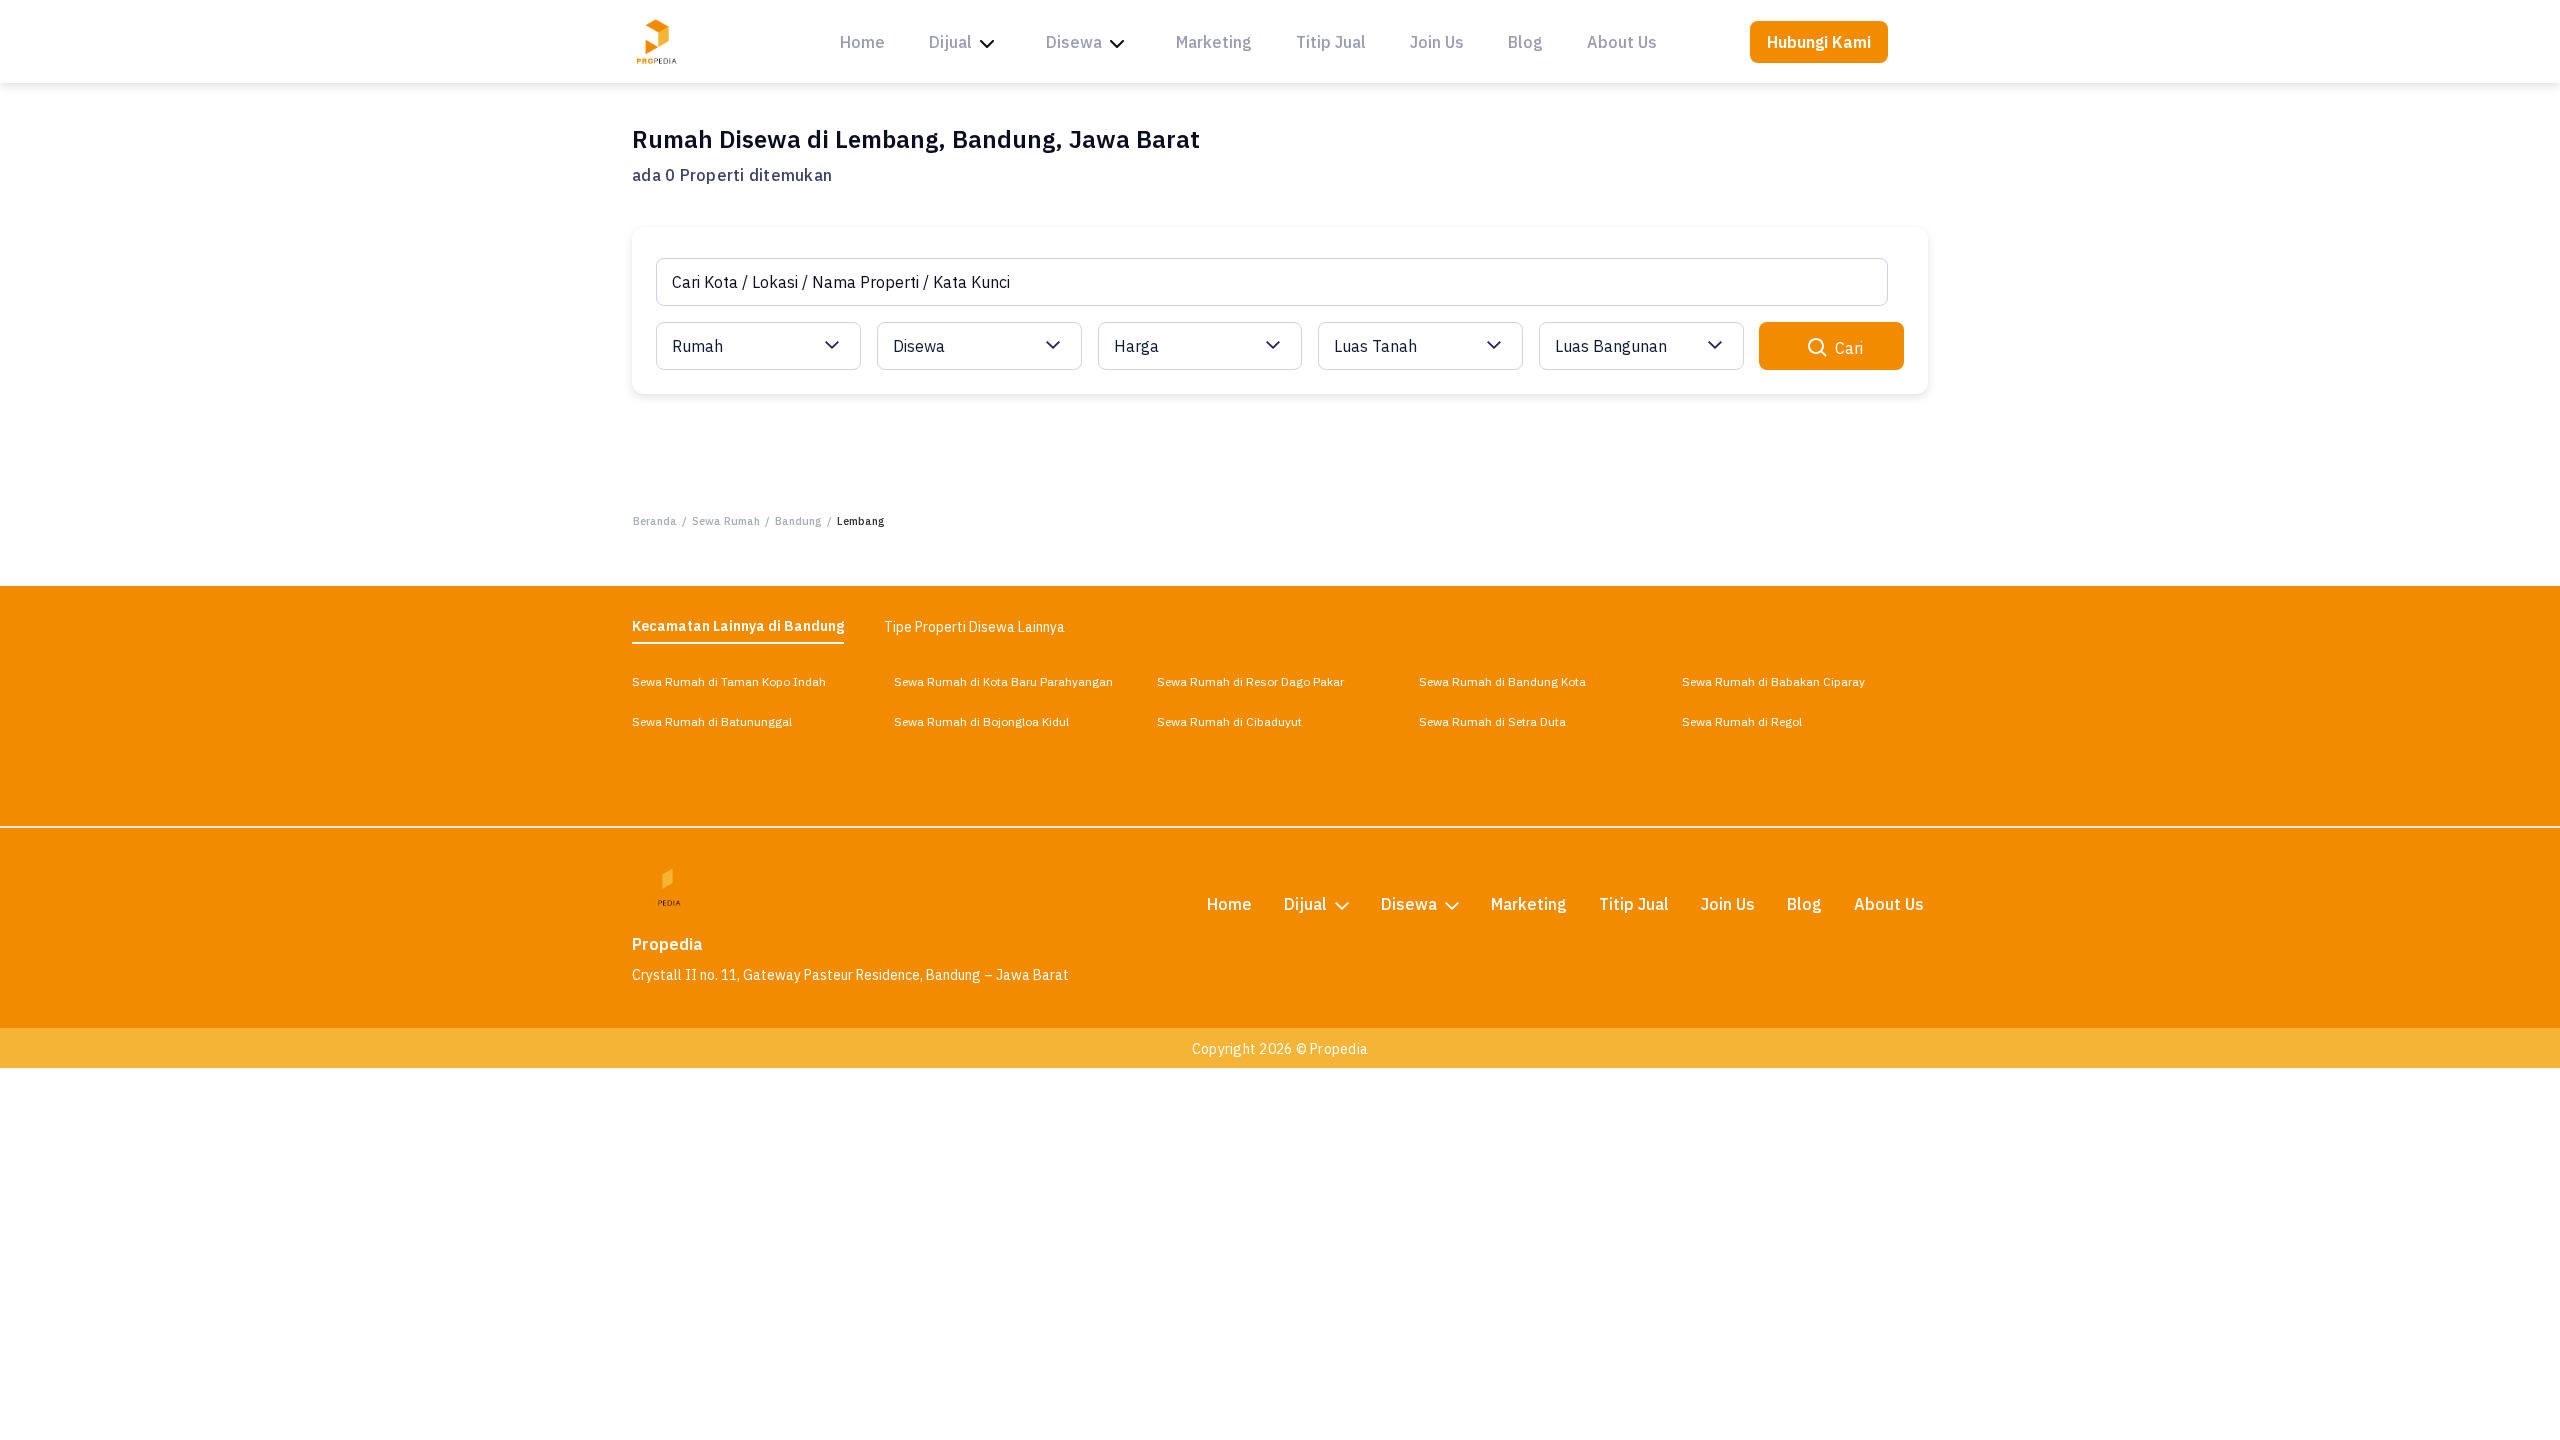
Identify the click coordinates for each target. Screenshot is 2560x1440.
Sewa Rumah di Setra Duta (1492, 721)
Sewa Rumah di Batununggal (712, 721)
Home (862, 42)
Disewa (1074, 42)
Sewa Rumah (726, 521)
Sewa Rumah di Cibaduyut (1229, 721)
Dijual (950, 42)
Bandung (798, 521)
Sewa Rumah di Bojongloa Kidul (981, 721)
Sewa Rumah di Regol (1742, 721)
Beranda (655, 521)
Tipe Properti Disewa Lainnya (974, 627)
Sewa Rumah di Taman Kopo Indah (729, 681)
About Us (1622, 42)
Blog (1525, 42)
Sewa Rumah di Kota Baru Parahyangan (1003, 681)
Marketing (1214, 42)
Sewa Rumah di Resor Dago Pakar (1250, 681)
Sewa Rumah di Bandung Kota (1502, 681)
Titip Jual (1331, 42)
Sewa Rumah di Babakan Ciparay (1773, 681)
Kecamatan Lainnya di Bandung (738, 626)
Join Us (1437, 42)
